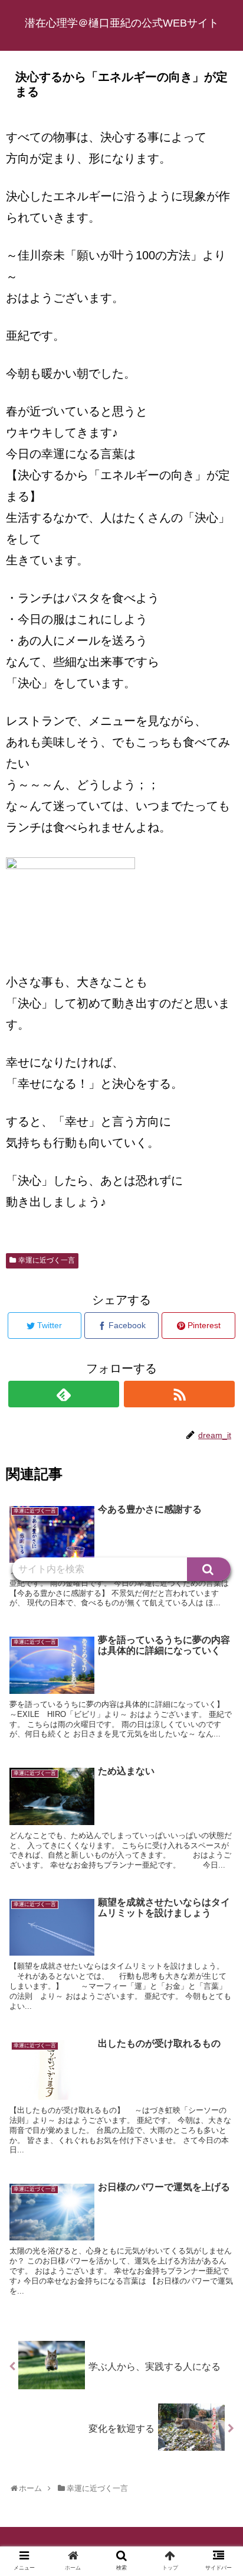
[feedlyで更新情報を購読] (64, 1394)
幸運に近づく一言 (47, 1260)
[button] (209, 1569)
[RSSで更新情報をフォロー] (179, 1394)
